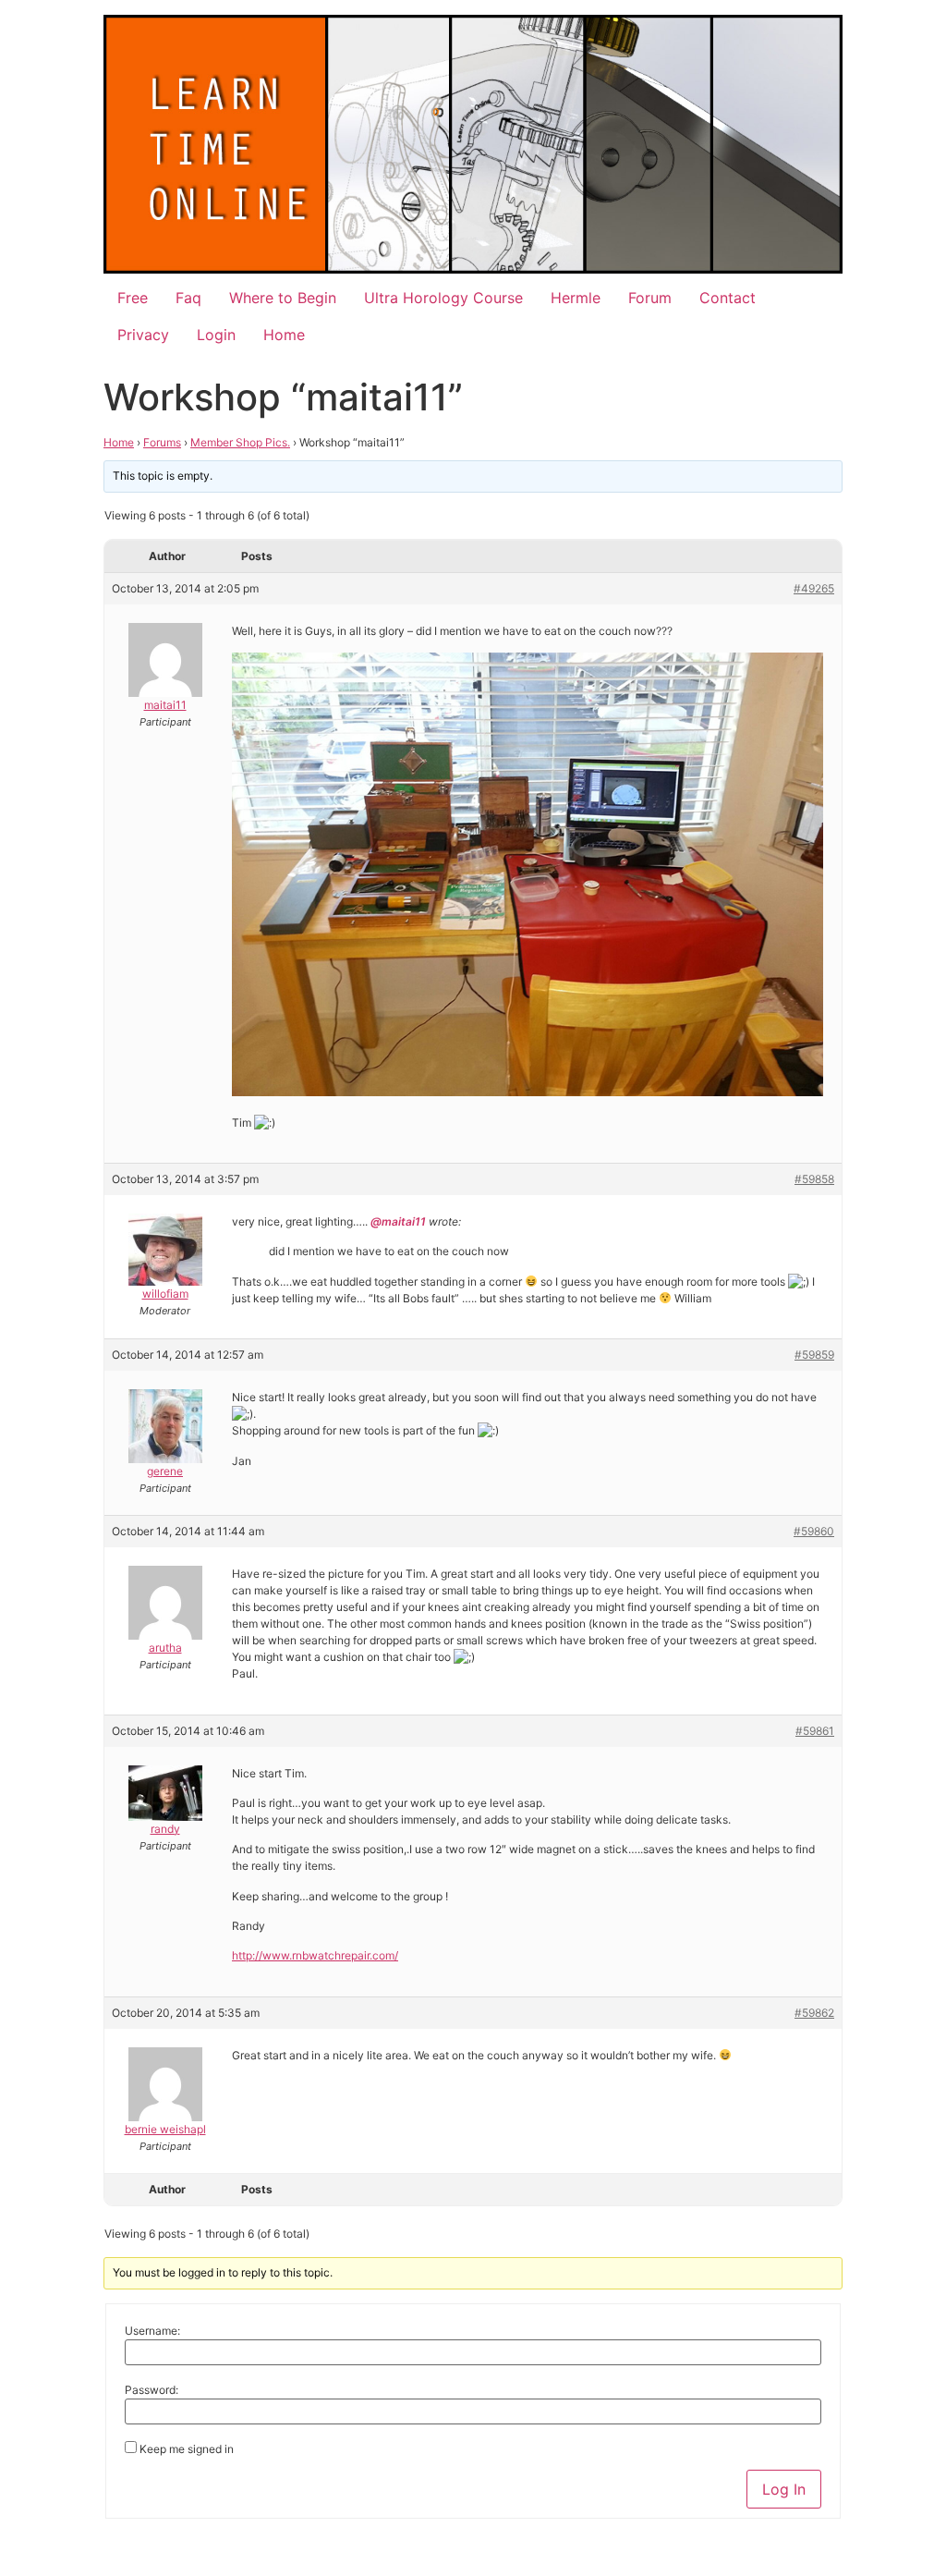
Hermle (576, 298)
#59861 (815, 1731)
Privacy (143, 335)
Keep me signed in (187, 2449)
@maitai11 (397, 1221)
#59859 (814, 1355)
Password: (152, 2390)
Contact (728, 298)
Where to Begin (283, 298)
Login (216, 335)
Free (133, 298)
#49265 (814, 588)
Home (284, 335)
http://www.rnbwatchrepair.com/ (315, 1955)
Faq (188, 298)
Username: (152, 2331)
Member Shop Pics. (240, 442)
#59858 (814, 1179)
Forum (650, 298)
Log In (784, 2489)
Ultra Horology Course (443, 298)
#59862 (814, 2013)
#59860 (814, 1531)
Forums (162, 442)
